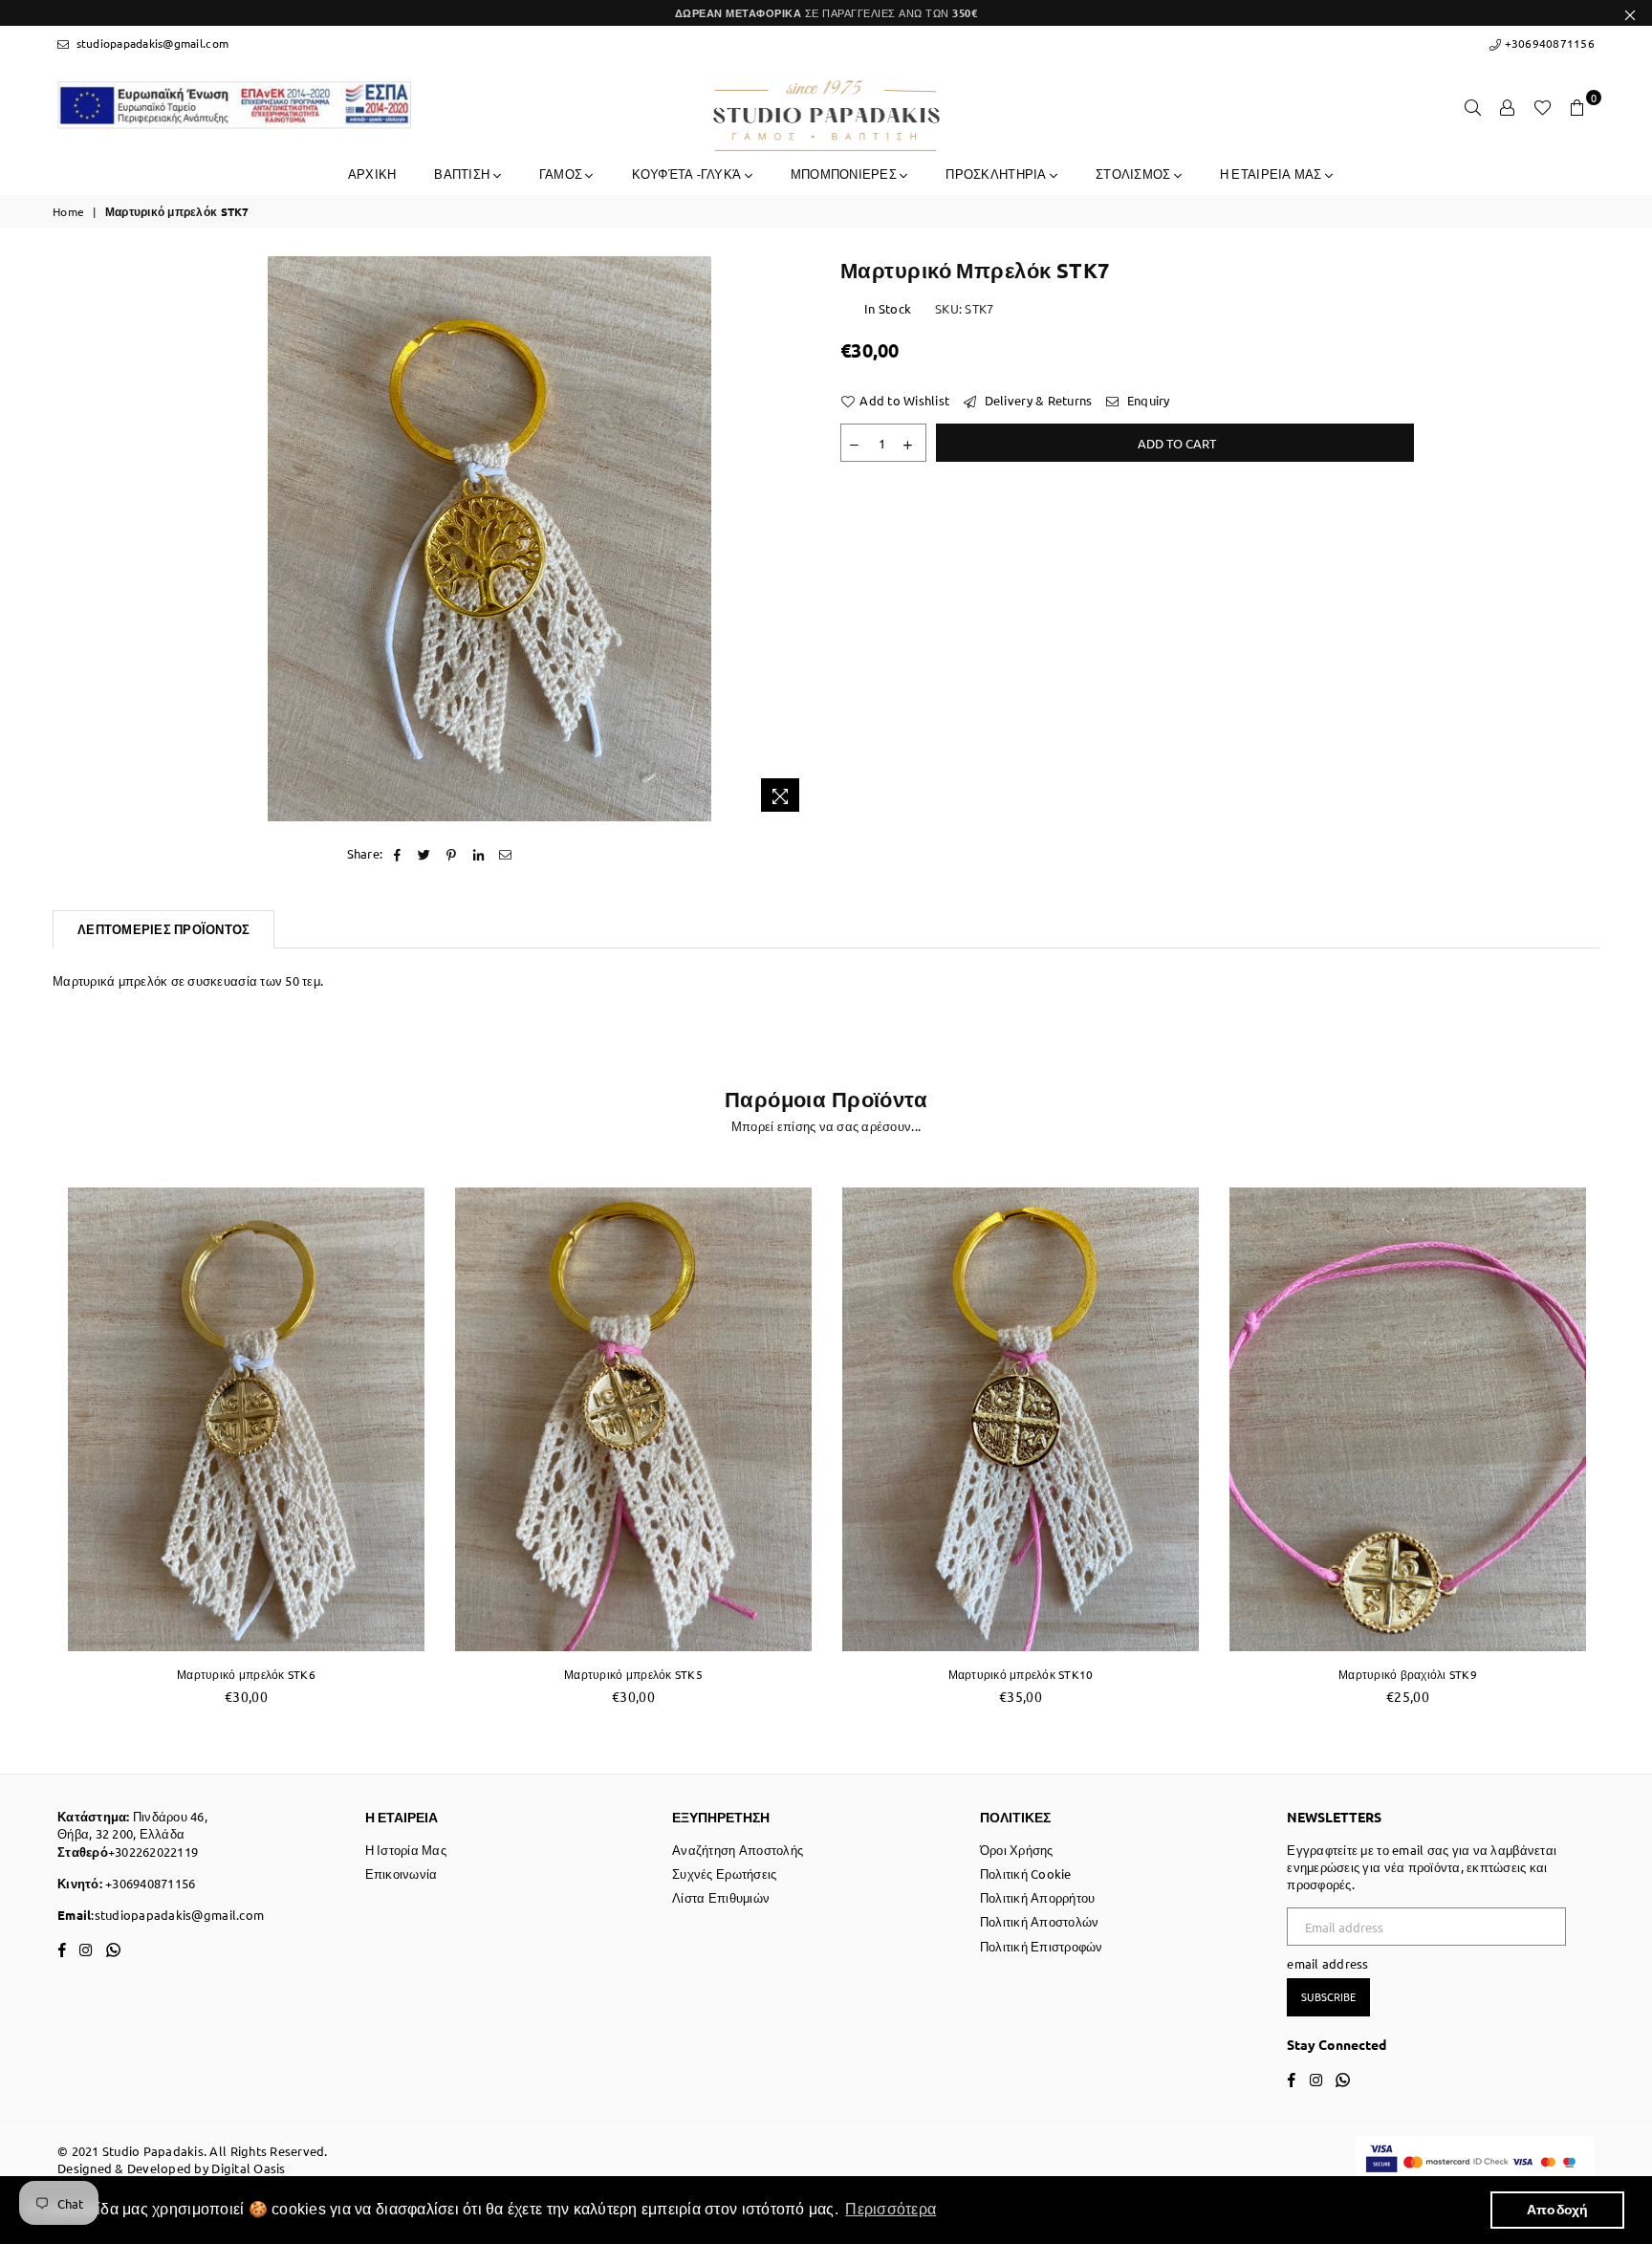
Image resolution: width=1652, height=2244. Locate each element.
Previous (31, 1447)
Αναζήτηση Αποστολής (738, 1850)
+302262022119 (153, 1852)
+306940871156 (1548, 43)
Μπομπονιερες (845, 174)
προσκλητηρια (997, 174)
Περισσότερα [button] (891, 2209)
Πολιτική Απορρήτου (1038, 1897)
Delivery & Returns (1036, 400)
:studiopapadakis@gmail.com (177, 1915)
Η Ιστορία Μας (406, 1850)
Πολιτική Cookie (1026, 1874)
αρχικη (372, 174)
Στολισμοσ (1135, 174)
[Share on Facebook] (397, 854)
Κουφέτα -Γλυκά (688, 174)
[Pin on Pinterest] (452, 854)
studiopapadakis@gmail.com (151, 43)
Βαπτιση (463, 174)
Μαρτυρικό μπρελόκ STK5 (633, 1674)
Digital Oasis (248, 2168)
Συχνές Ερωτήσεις (724, 1874)
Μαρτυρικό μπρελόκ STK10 (1021, 1674)
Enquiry (1147, 400)
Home (68, 211)
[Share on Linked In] (478, 854)
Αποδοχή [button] (1558, 2210)
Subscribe (1328, 1996)
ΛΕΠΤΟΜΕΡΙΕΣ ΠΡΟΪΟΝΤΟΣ (163, 929)
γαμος (563, 174)
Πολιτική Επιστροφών (1042, 1946)
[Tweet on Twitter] (425, 854)
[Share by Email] (505, 854)
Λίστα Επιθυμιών (721, 1897)
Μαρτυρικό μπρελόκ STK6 (246, 1674)
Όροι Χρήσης (1017, 1850)
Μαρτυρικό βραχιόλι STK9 (1408, 1674)
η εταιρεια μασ (1272, 174)
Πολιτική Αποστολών (1040, 1921)
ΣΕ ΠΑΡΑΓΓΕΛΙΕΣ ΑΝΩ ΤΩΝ (826, 12)
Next (1621, 1447)
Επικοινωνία (402, 1874)
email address (1327, 1963)
